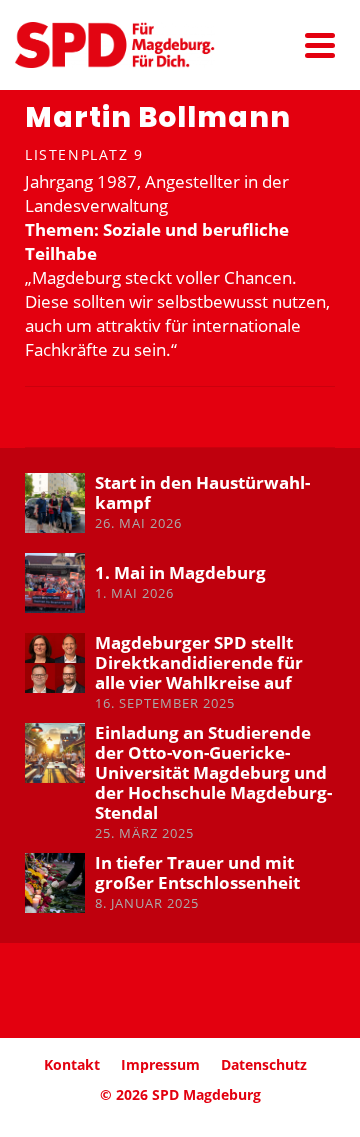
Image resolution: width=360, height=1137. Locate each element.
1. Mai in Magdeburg (180, 572)
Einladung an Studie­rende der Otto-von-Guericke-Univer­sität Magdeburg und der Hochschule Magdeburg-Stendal (213, 772)
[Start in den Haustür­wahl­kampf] (55, 503)
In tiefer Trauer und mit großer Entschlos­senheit (197, 872)
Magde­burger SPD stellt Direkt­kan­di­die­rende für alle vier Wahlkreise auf (199, 662)
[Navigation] (320, 45)
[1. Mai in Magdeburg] (55, 583)
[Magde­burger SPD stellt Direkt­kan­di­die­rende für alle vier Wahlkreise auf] (55, 663)
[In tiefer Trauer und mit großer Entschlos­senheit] (55, 883)
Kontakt (72, 1064)
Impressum (160, 1064)
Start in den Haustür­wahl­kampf (202, 492)
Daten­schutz (264, 1064)
